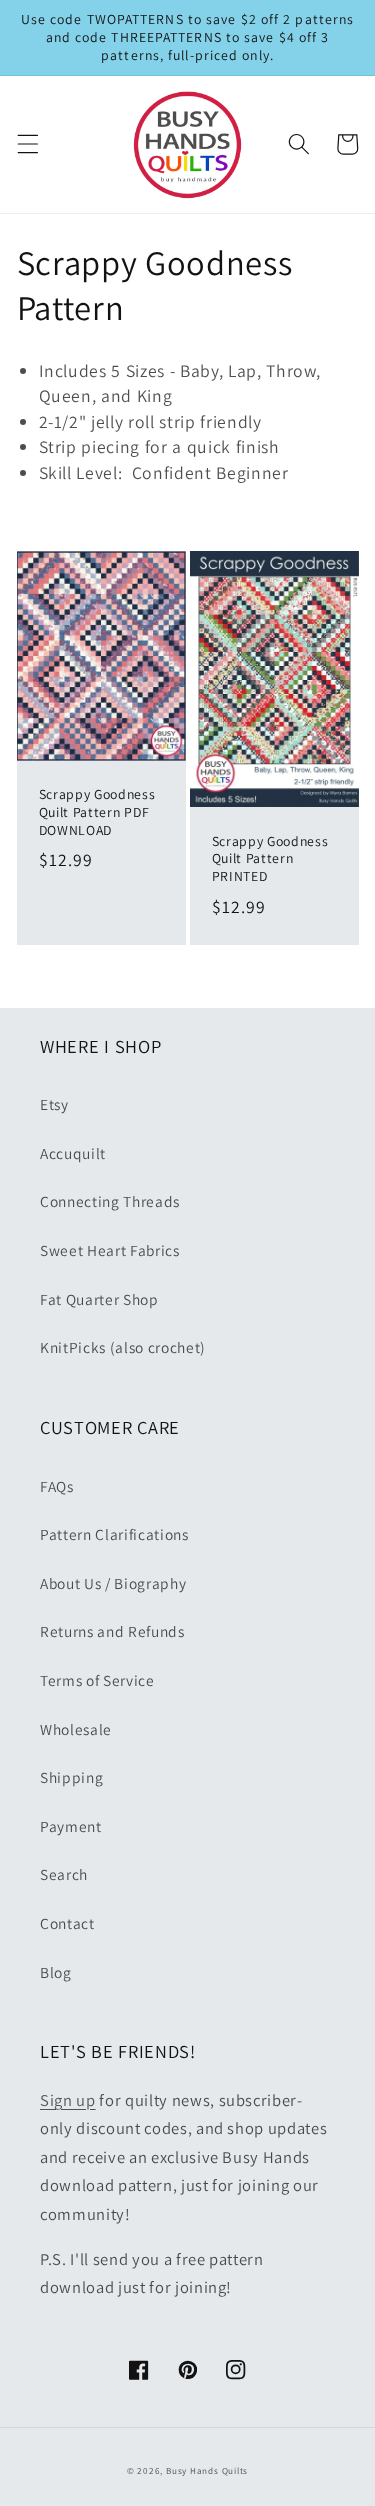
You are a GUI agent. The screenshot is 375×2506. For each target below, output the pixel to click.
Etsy (54, 1104)
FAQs (57, 1486)
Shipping (71, 1777)
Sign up (68, 2100)
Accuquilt (73, 1153)
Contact (67, 1923)
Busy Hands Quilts (207, 2471)
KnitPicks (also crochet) (123, 1347)
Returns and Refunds (112, 1631)
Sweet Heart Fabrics (110, 1250)
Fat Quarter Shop (99, 1299)
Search (64, 1874)
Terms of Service (97, 1680)
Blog (56, 1972)
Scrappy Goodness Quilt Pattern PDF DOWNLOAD (97, 812)
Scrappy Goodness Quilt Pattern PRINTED (270, 859)
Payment (71, 1826)
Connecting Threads (110, 1201)
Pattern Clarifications (114, 1534)
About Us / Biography (113, 1583)
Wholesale (76, 1729)
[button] (27, 144)
